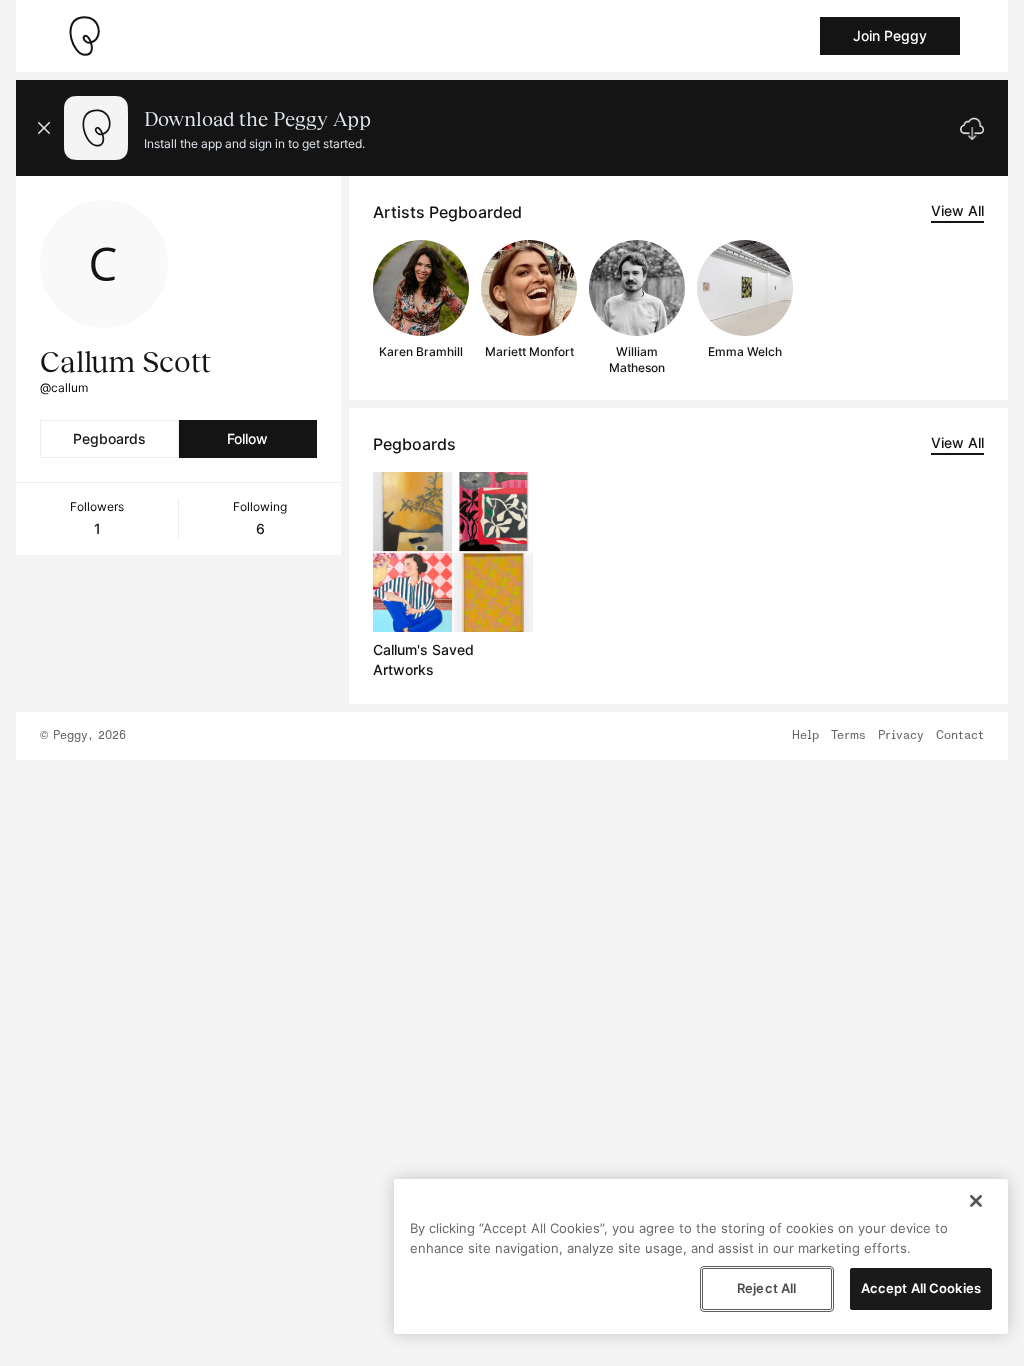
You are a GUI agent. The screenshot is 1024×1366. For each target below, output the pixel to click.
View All (957, 210)
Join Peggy (890, 35)
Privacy (901, 736)
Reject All (766, 1288)
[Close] (976, 1201)
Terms (848, 736)
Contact (960, 736)
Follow (247, 438)
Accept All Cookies (921, 1288)
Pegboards (109, 438)
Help (805, 736)
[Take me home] (84, 36)
